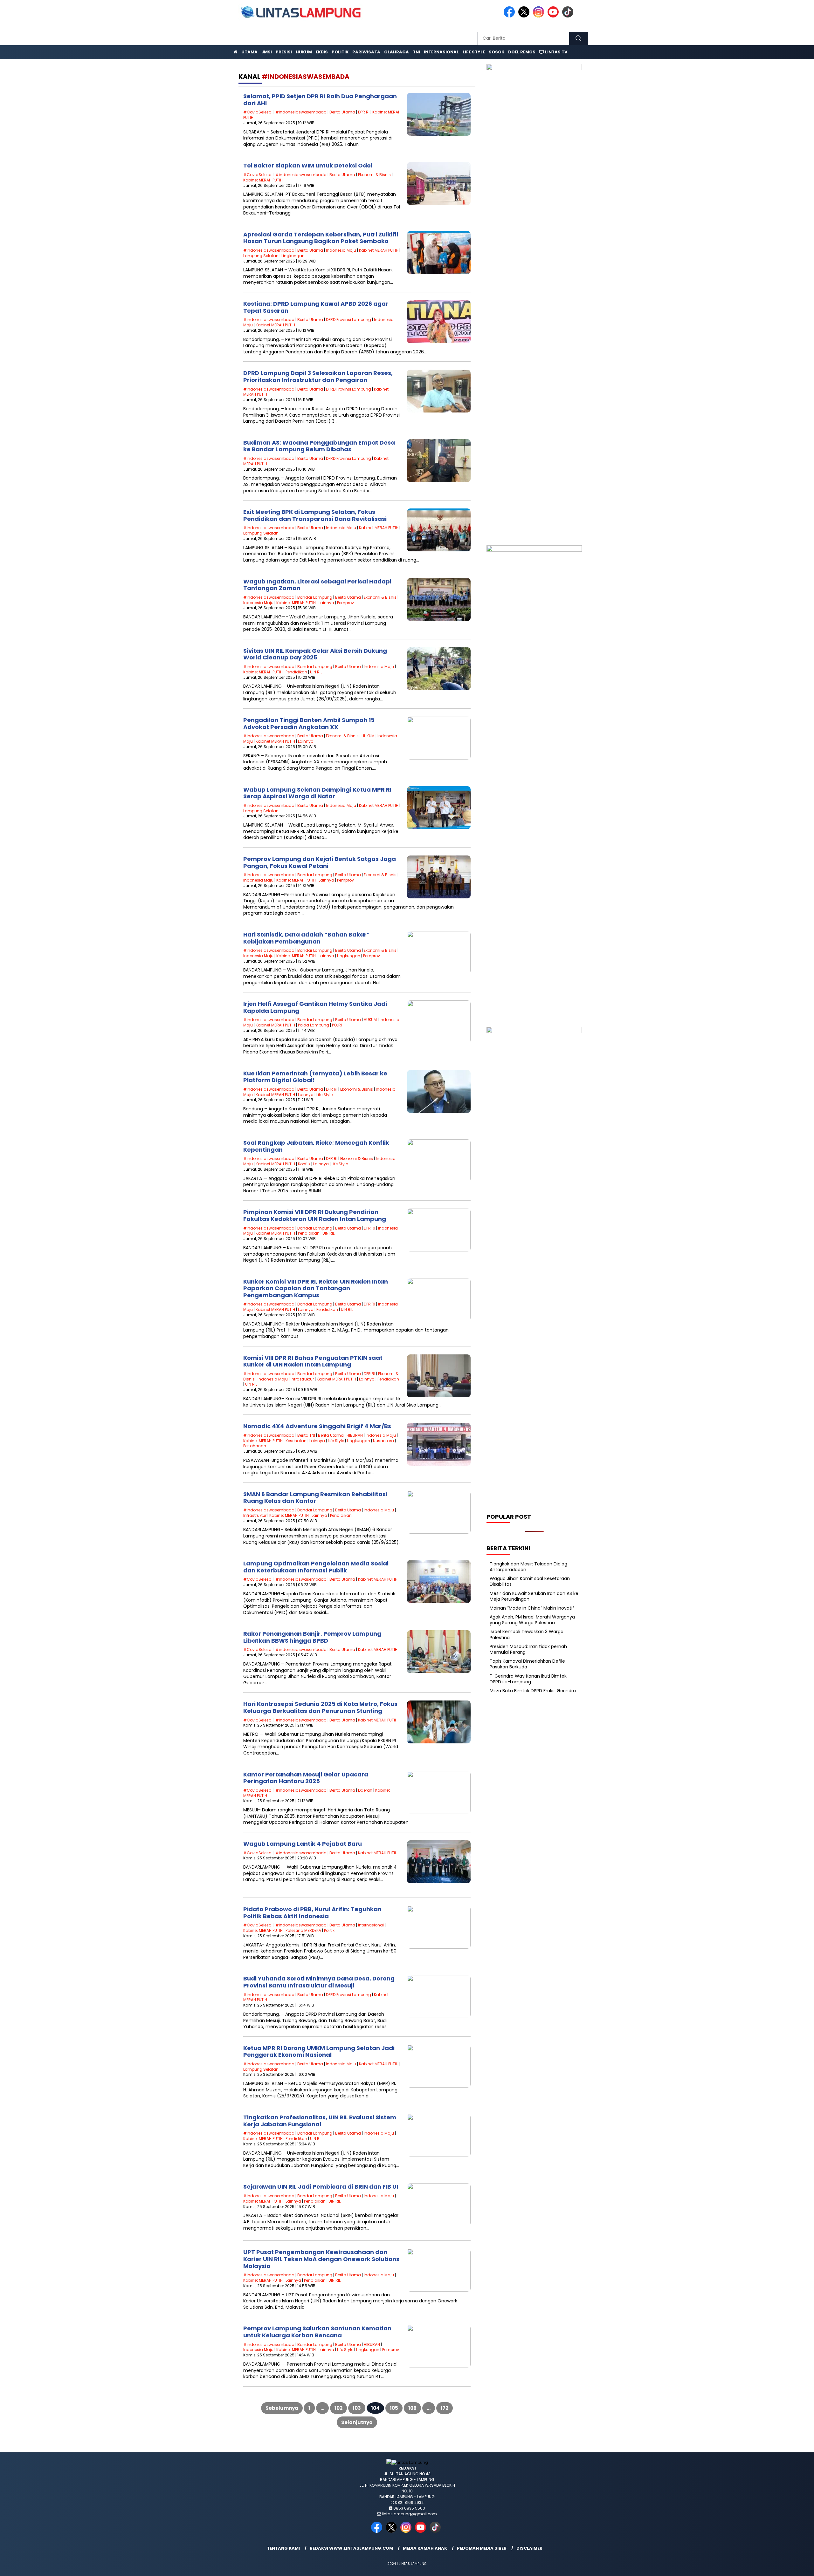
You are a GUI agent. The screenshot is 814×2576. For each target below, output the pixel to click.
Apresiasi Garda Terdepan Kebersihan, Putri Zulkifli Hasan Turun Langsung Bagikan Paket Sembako (321, 238)
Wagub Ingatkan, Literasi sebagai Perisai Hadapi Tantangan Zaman (317, 585)
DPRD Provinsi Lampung (348, 320)
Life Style (474, 52)
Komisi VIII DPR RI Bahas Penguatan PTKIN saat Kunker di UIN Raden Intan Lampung (313, 1361)
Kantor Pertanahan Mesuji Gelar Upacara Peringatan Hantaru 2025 (306, 1778)
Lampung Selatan (261, 256)
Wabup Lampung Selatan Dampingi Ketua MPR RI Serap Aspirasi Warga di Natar (317, 793)
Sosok (497, 52)
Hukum (304, 52)
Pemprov (345, 603)
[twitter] (525, 16)
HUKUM (368, 736)
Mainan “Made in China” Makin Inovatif (532, 1608)
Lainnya (326, 603)
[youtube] (554, 16)
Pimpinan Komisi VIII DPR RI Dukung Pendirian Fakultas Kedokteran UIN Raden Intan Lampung (315, 1215)
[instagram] (540, 16)
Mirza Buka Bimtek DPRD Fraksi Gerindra (533, 1691)
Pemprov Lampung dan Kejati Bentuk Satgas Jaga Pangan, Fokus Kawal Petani (320, 862)
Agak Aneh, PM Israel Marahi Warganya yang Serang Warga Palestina (532, 1620)
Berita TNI (306, 1435)
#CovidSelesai (258, 112)
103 (357, 2408)
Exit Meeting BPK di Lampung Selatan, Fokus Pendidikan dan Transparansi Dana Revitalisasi (315, 515)
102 (338, 2408)
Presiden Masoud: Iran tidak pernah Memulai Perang (528, 1649)
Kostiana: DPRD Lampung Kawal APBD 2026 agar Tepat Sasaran (316, 307)
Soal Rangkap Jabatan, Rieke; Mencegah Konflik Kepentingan (316, 1146)
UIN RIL (316, 672)
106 (412, 2408)
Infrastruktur (302, 1379)
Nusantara (383, 1441)
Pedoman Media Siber (482, 2548)
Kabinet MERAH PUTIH (263, 180)
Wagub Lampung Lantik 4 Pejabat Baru (303, 1844)
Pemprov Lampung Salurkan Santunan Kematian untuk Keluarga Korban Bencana (317, 2332)
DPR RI (364, 112)
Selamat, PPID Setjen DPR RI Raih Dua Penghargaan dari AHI (320, 100)
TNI (416, 52)
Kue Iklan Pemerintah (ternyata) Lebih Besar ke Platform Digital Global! (315, 1077)
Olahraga (397, 52)
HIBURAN (355, 1435)
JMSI (267, 52)
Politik (340, 52)
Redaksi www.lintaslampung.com (351, 2548)
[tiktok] (569, 16)
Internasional (441, 52)
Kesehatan (296, 1441)
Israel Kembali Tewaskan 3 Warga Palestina (527, 1634)
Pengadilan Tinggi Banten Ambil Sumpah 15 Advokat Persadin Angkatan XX (309, 723)
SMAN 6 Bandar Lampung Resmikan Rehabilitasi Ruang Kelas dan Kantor (315, 1498)
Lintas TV (556, 52)
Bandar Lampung (315, 597)
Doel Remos (522, 52)
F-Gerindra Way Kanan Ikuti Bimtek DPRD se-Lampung (528, 1679)
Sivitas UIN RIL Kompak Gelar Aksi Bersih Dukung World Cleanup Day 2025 (315, 654)
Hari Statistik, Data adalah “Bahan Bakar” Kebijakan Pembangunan (307, 938)
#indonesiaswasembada (301, 112)
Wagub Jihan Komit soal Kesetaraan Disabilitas (530, 1581)
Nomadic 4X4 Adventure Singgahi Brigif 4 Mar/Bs (317, 1426)
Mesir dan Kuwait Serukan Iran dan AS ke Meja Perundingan (534, 1596)
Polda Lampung (314, 1025)
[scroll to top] (784, 2566)
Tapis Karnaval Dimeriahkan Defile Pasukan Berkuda (527, 1664)
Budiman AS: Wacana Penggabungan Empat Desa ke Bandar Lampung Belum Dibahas (319, 446)
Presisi (284, 52)
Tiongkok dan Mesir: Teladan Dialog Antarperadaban (528, 1567)
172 (445, 2408)
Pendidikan (296, 672)
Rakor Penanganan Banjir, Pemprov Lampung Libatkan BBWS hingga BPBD (312, 1637)
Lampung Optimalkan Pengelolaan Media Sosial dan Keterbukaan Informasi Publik (316, 1567)
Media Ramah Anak (425, 2548)
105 (394, 2408)
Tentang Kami (283, 2548)
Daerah (365, 1790)
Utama (249, 52)
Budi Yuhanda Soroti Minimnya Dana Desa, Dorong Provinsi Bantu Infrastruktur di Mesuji (319, 1982)
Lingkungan (293, 256)
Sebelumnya (282, 2408)
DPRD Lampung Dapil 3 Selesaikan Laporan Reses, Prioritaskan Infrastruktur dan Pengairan (318, 376)
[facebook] (510, 16)
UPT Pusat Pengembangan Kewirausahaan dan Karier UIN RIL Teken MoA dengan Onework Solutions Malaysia (321, 2259)
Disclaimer (529, 2548)
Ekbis (322, 52)
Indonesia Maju (341, 250)
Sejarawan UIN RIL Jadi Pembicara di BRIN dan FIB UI (321, 2187)
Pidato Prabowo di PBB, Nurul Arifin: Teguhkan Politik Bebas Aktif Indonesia (312, 1913)
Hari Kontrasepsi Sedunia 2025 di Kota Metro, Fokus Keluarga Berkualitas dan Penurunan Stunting (320, 1707)
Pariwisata (366, 52)
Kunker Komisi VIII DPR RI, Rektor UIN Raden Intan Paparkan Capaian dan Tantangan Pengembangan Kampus (316, 1288)
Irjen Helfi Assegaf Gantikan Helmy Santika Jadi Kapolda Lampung (315, 1007)
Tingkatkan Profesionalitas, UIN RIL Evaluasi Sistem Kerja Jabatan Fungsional (320, 2121)
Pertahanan (255, 1446)
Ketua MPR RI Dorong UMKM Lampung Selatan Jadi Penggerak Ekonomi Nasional (319, 2051)
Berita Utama (342, 112)
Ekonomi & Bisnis (374, 175)
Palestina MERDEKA (303, 1930)
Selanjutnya (357, 2422)
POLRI (337, 1025)
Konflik (304, 1164)
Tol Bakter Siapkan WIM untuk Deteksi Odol (308, 165)
